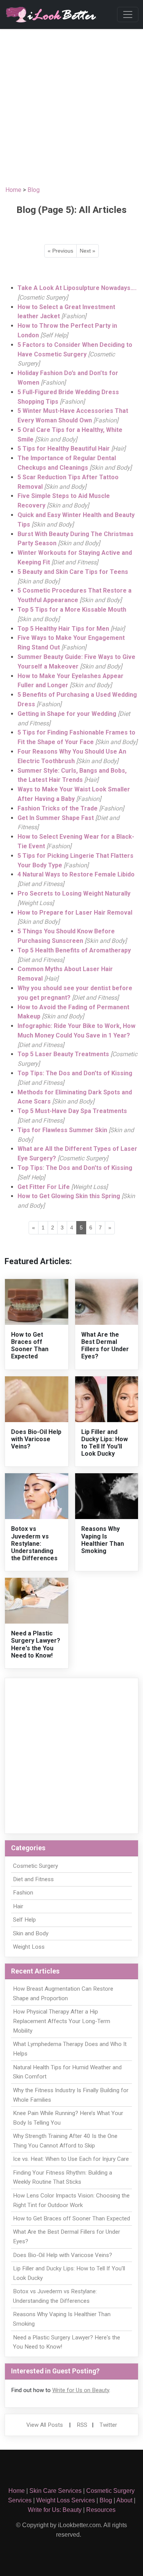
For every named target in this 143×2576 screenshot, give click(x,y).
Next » (88, 251)
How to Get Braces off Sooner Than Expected (30, 1346)
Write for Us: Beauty (55, 2510)
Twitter (108, 2425)
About (124, 2500)
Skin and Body (31, 1933)
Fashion (23, 1893)
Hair (18, 1906)
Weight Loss (29, 1947)
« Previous (60, 251)
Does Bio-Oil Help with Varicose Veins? (36, 1439)
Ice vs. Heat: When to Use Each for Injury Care (71, 2159)
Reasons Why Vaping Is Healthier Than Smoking (103, 1540)
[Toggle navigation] (128, 14)
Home (13, 190)
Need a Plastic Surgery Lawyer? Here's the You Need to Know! (36, 1644)
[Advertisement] (71, 104)
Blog (34, 190)
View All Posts (45, 2425)
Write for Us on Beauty (81, 2390)
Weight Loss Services (66, 2500)
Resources (101, 2510)
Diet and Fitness (33, 1879)
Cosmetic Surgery (35, 1866)
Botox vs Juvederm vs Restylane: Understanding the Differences (34, 1543)
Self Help (24, 1920)
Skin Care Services (55, 2491)
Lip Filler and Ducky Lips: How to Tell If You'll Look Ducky (104, 1443)
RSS (82, 2425)
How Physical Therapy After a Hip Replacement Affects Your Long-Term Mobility (62, 2021)
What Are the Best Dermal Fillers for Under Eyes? (105, 1346)
